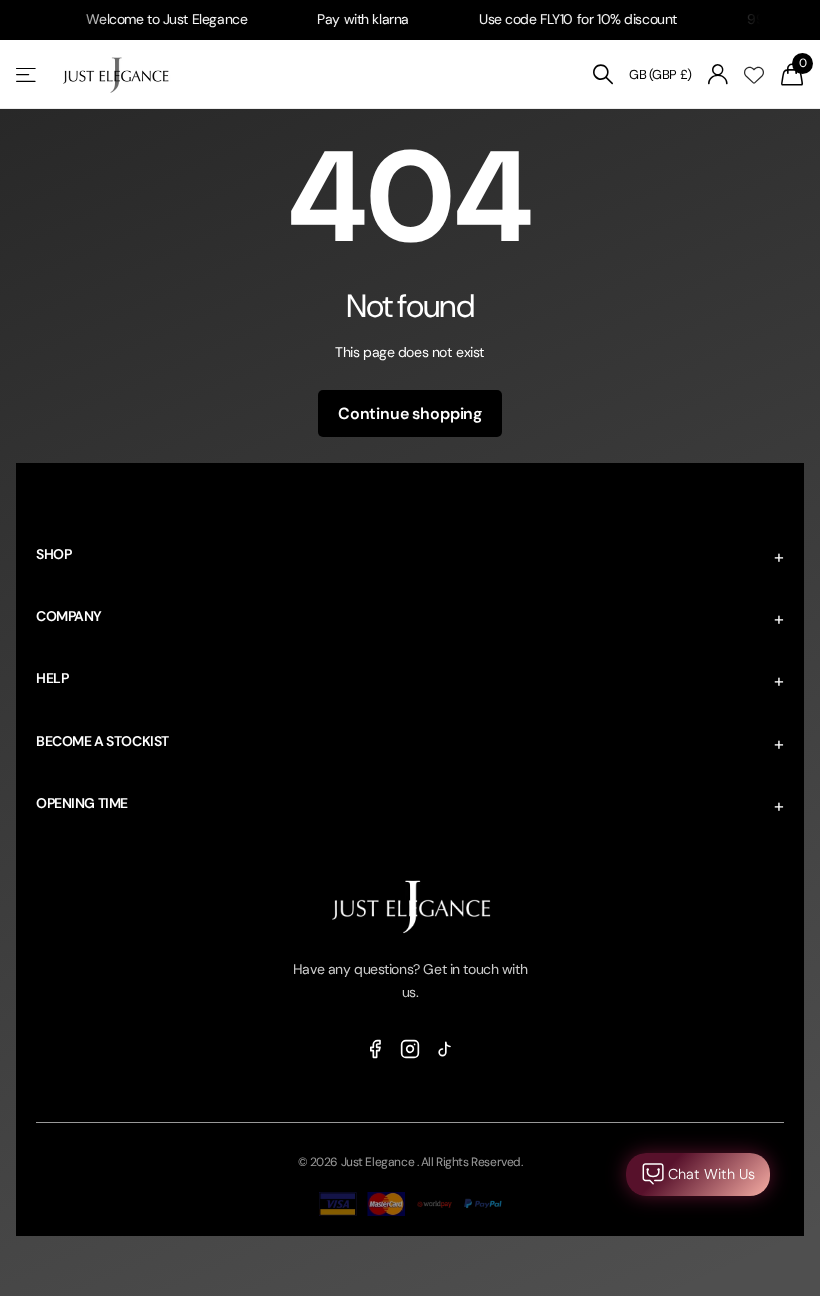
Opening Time (82, 803)
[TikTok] (445, 1047)
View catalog (27, 74)
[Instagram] (410, 1047)
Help (52, 678)
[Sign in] (718, 74)
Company (69, 616)
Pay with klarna (351, 19)
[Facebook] (375, 1047)
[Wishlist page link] (754, 75)
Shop (53, 554)
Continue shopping (410, 413)
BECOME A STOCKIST (102, 741)
